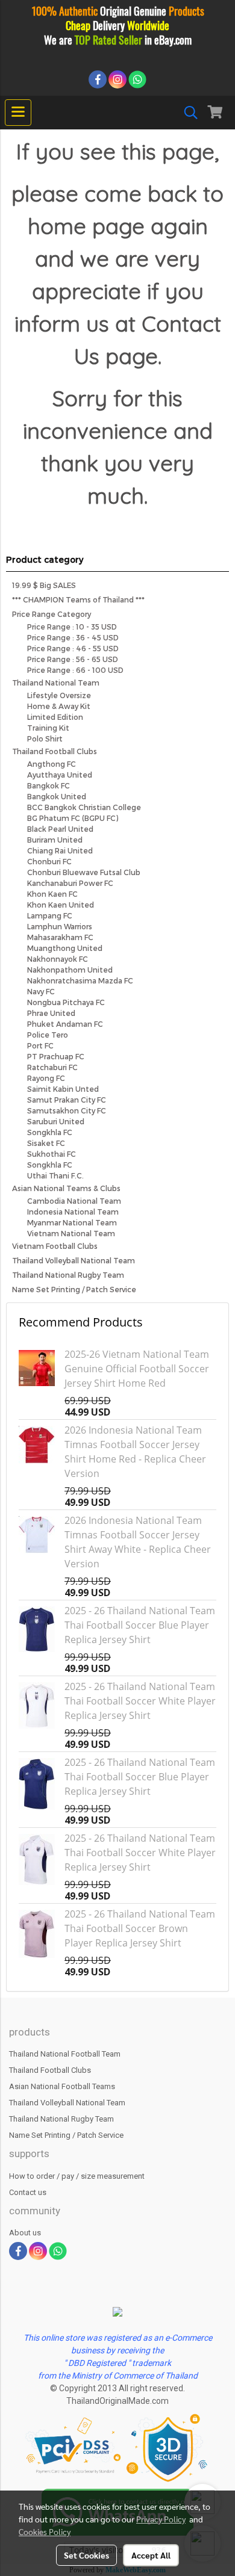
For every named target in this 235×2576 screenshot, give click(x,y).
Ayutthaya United (60, 775)
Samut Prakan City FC (67, 1100)
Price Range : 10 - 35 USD (72, 627)
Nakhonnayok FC (58, 959)
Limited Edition (55, 717)
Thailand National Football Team (65, 2054)
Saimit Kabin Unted (63, 1089)
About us (25, 2233)
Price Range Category (52, 614)
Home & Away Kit (59, 706)
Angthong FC (52, 764)
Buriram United (55, 840)
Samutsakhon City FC (67, 1110)
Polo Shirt (45, 738)
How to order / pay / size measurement (77, 2176)
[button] (187, 113)
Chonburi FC (49, 861)
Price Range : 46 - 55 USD (73, 648)
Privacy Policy (161, 2519)
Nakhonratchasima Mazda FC (80, 980)
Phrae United (51, 1013)
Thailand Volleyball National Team (74, 1260)
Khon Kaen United (61, 905)
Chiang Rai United (60, 850)
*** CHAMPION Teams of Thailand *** (78, 599)
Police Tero (48, 1035)
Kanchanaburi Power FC (70, 883)
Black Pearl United (60, 829)
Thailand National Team (56, 683)
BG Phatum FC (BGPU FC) (73, 818)
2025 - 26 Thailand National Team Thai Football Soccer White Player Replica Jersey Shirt (140, 1701)
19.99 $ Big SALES (44, 585)
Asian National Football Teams (62, 2086)
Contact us (28, 2192)
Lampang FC (50, 915)
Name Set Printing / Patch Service (74, 1289)
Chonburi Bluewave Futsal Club (84, 872)
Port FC (40, 1045)
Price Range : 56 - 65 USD (73, 659)
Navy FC (41, 991)
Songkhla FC (50, 1132)
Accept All (151, 2555)
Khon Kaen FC (52, 894)
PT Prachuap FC (56, 1056)
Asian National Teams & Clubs (66, 1188)
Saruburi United (56, 1121)
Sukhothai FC (52, 1154)
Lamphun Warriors (60, 926)
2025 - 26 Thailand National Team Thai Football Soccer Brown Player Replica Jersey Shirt (140, 1928)
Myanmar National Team (72, 1222)
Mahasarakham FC (60, 937)
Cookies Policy (45, 2531)
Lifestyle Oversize (59, 695)
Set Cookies (86, 2555)
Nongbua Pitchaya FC (66, 1002)
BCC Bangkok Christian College (84, 807)
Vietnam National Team (71, 1233)
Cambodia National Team (74, 1201)
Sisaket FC (46, 1143)
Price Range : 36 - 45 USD (73, 637)
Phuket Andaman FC (65, 1024)
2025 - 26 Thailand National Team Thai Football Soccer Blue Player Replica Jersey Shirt (140, 1625)
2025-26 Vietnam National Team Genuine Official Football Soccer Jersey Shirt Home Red (137, 1369)
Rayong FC (46, 1078)
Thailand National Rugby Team (68, 1275)
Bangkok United (57, 796)
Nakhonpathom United (70, 970)
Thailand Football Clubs (55, 751)
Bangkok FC (49, 785)
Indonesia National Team (73, 1212)
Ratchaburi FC (52, 1067)
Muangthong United (65, 948)
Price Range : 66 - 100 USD (75, 670)
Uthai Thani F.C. (55, 1175)
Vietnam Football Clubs (55, 1246)
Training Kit (48, 728)
